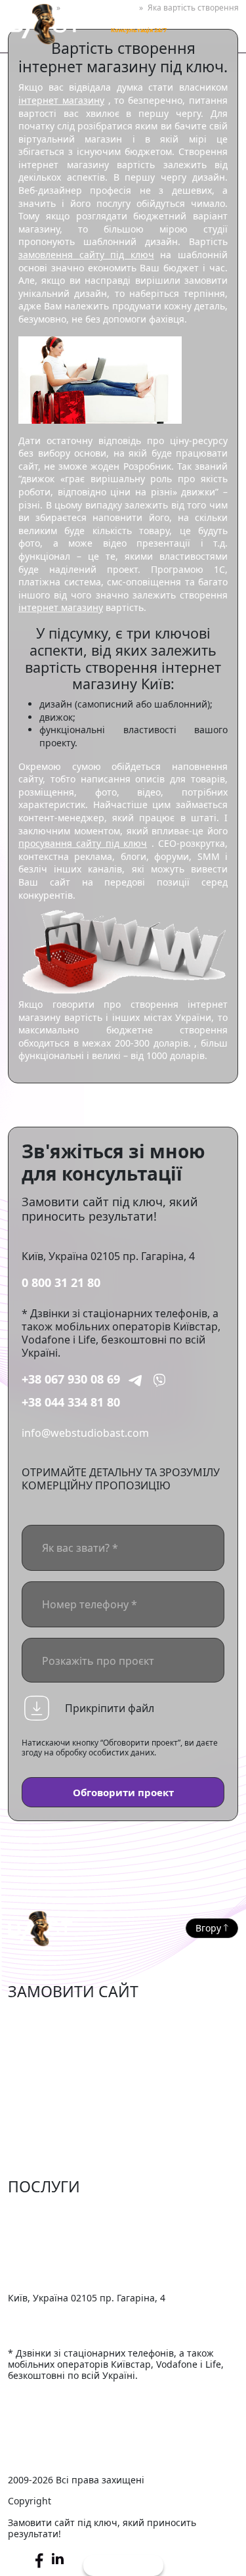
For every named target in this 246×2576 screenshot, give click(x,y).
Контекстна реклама (60, 2253)
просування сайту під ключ (83, 843)
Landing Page (42, 2137)
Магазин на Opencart (63, 2058)
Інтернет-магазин (53, 2018)
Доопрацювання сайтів (68, 2213)
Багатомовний (45, 2158)
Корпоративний (49, 2077)
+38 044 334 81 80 (71, 1402)
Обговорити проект (123, 1792)
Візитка (27, 2098)
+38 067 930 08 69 (71, 1379)
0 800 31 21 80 (61, 1282)
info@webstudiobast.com (85, 1433)
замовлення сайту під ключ (86, 255)
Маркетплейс (42, 2037)
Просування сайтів (56, 2232)
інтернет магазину (61, 100)
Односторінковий (53, 2117)
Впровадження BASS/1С (68, 2272)
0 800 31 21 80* (137, 18)
